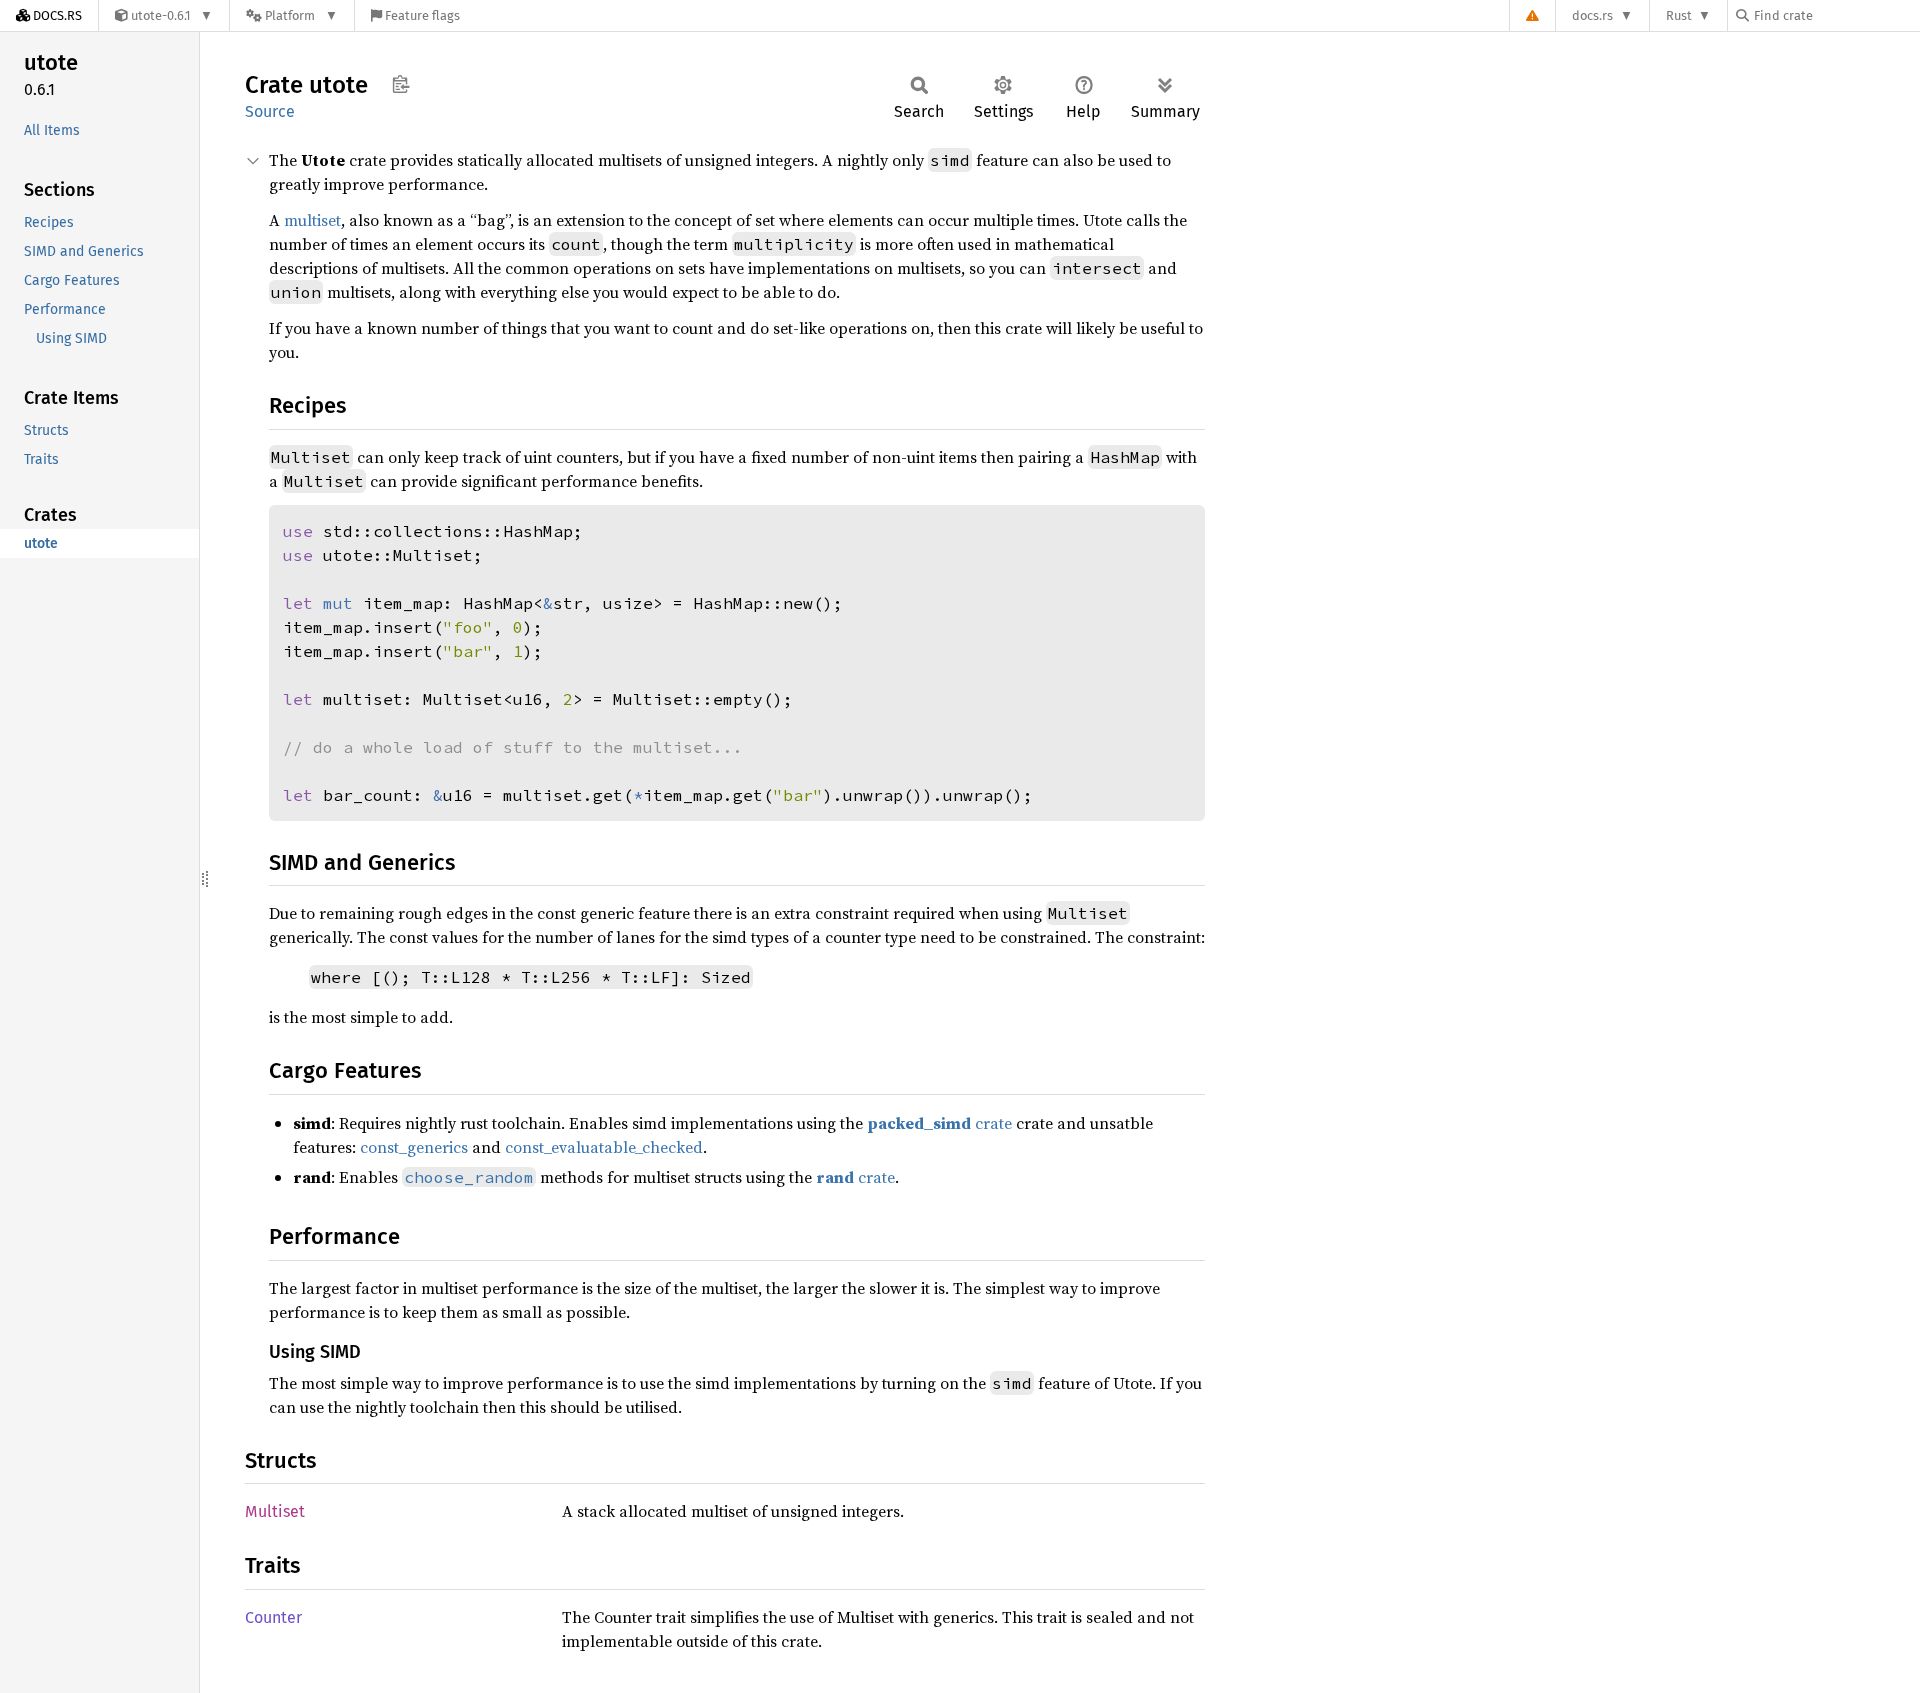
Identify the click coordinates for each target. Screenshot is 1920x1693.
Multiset (275, 1511)
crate (939, 1123)
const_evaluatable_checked (604, 1147)
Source (270, 111)
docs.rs (1592, 15)
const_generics (414, 1147)
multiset (312, 220)
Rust (1679, 15)
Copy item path (400, 84)
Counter (273, 1617)
